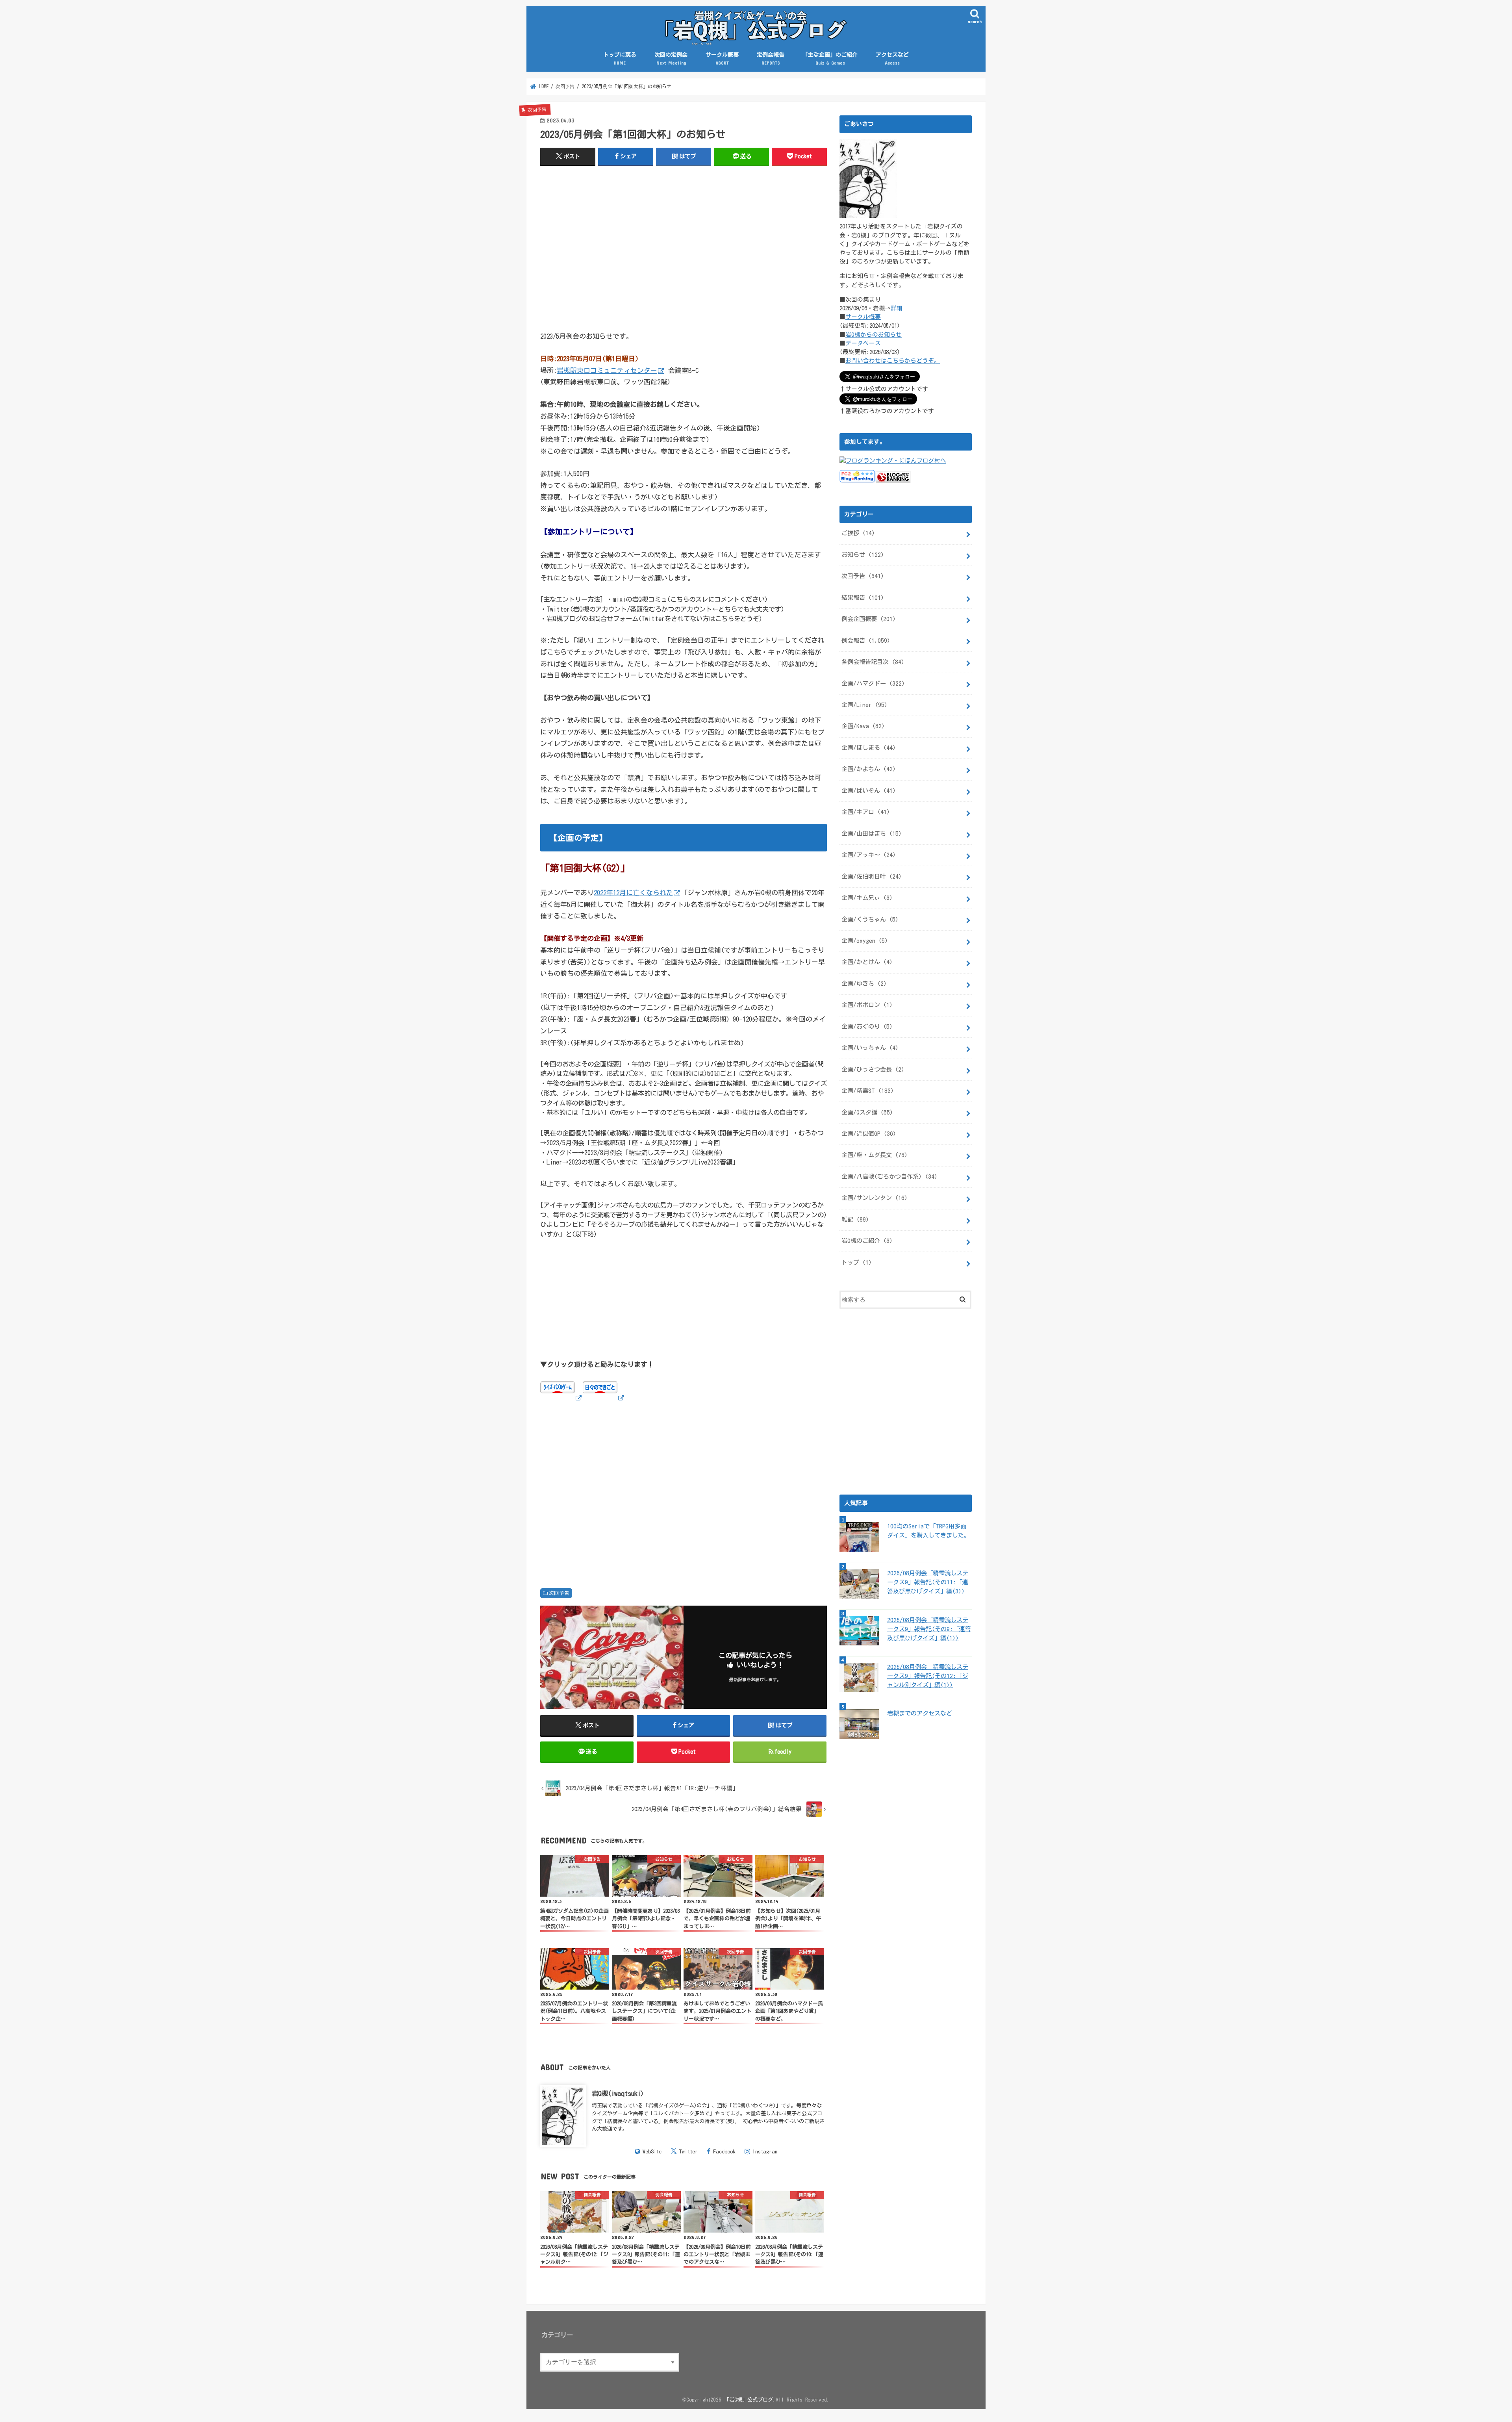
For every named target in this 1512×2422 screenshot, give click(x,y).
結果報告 (863, 598)
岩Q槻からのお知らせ (874, 335)
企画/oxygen (865, 941)
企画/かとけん (867, 962)
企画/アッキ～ (869, 855)
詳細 (897, 308)
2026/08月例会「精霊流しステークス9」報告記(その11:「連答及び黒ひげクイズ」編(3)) (928, 1582)
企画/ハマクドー (873, 683)
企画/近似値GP (869, 1134)
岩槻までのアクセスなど (920, 1713)
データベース (863, 343)
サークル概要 (722, 59)
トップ (857, 1262)
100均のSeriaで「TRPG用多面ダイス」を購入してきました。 (928, 1531)
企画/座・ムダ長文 (875, 1155)
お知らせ (863, 555)
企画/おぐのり (867, 1026)
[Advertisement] (684, 252)
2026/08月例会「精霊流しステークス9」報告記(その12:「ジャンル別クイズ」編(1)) (928, 1676)
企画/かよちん (869, 769)
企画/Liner (864, 705)
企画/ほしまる (869, 748)
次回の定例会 (671, 59)
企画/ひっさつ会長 (873, 1069)
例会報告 (866, 641)
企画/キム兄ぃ (867, 898)
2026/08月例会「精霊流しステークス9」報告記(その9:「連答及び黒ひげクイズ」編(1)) (929, 1629)
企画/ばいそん (869, 791)
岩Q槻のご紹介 (867, 1241)
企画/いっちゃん (870, 1048)
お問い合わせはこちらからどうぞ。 (893, 361)
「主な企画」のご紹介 (830, 59)
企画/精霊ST (868, 1091)
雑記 (855, 1219)
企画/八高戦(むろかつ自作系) (889, 1177)
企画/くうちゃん (870, 919)
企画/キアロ (866, 812)
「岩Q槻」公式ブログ (749, 2400)
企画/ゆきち (864, 984)
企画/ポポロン (867, 1005)
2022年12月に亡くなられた (633, 893)
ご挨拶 (858, 533)
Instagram (765, 2151)
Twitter (688, 2151)
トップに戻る (620, 59)
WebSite (652, 2151)
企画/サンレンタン (875, 1198)
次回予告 (559, 1593)
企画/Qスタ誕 (867, 1112)
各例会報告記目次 (873, 662)
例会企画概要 (869, 619)
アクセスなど (892, 59)
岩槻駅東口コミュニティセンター (607, 370)
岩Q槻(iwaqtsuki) (618, 2093)
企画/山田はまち (872, 834)
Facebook (724, 2151)
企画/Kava (863, 726)
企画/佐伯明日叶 (872, 876)
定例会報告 (771, 59)
